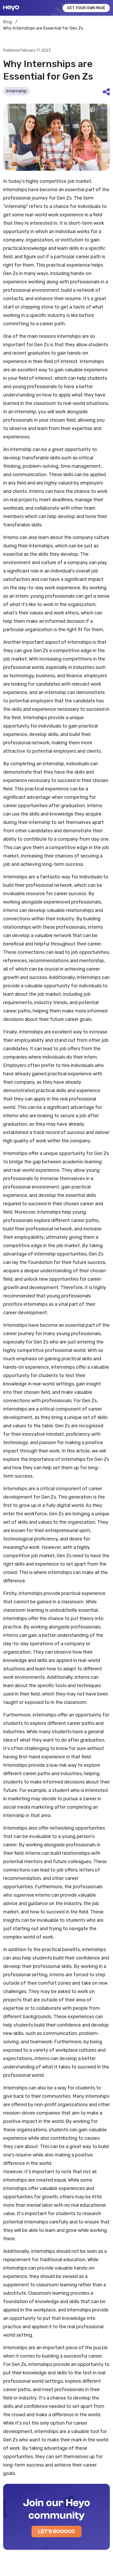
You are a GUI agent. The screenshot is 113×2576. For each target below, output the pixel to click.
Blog (8, 22)
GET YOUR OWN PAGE (86, 8)
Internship (16, 91)
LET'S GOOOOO (56, 2531)
